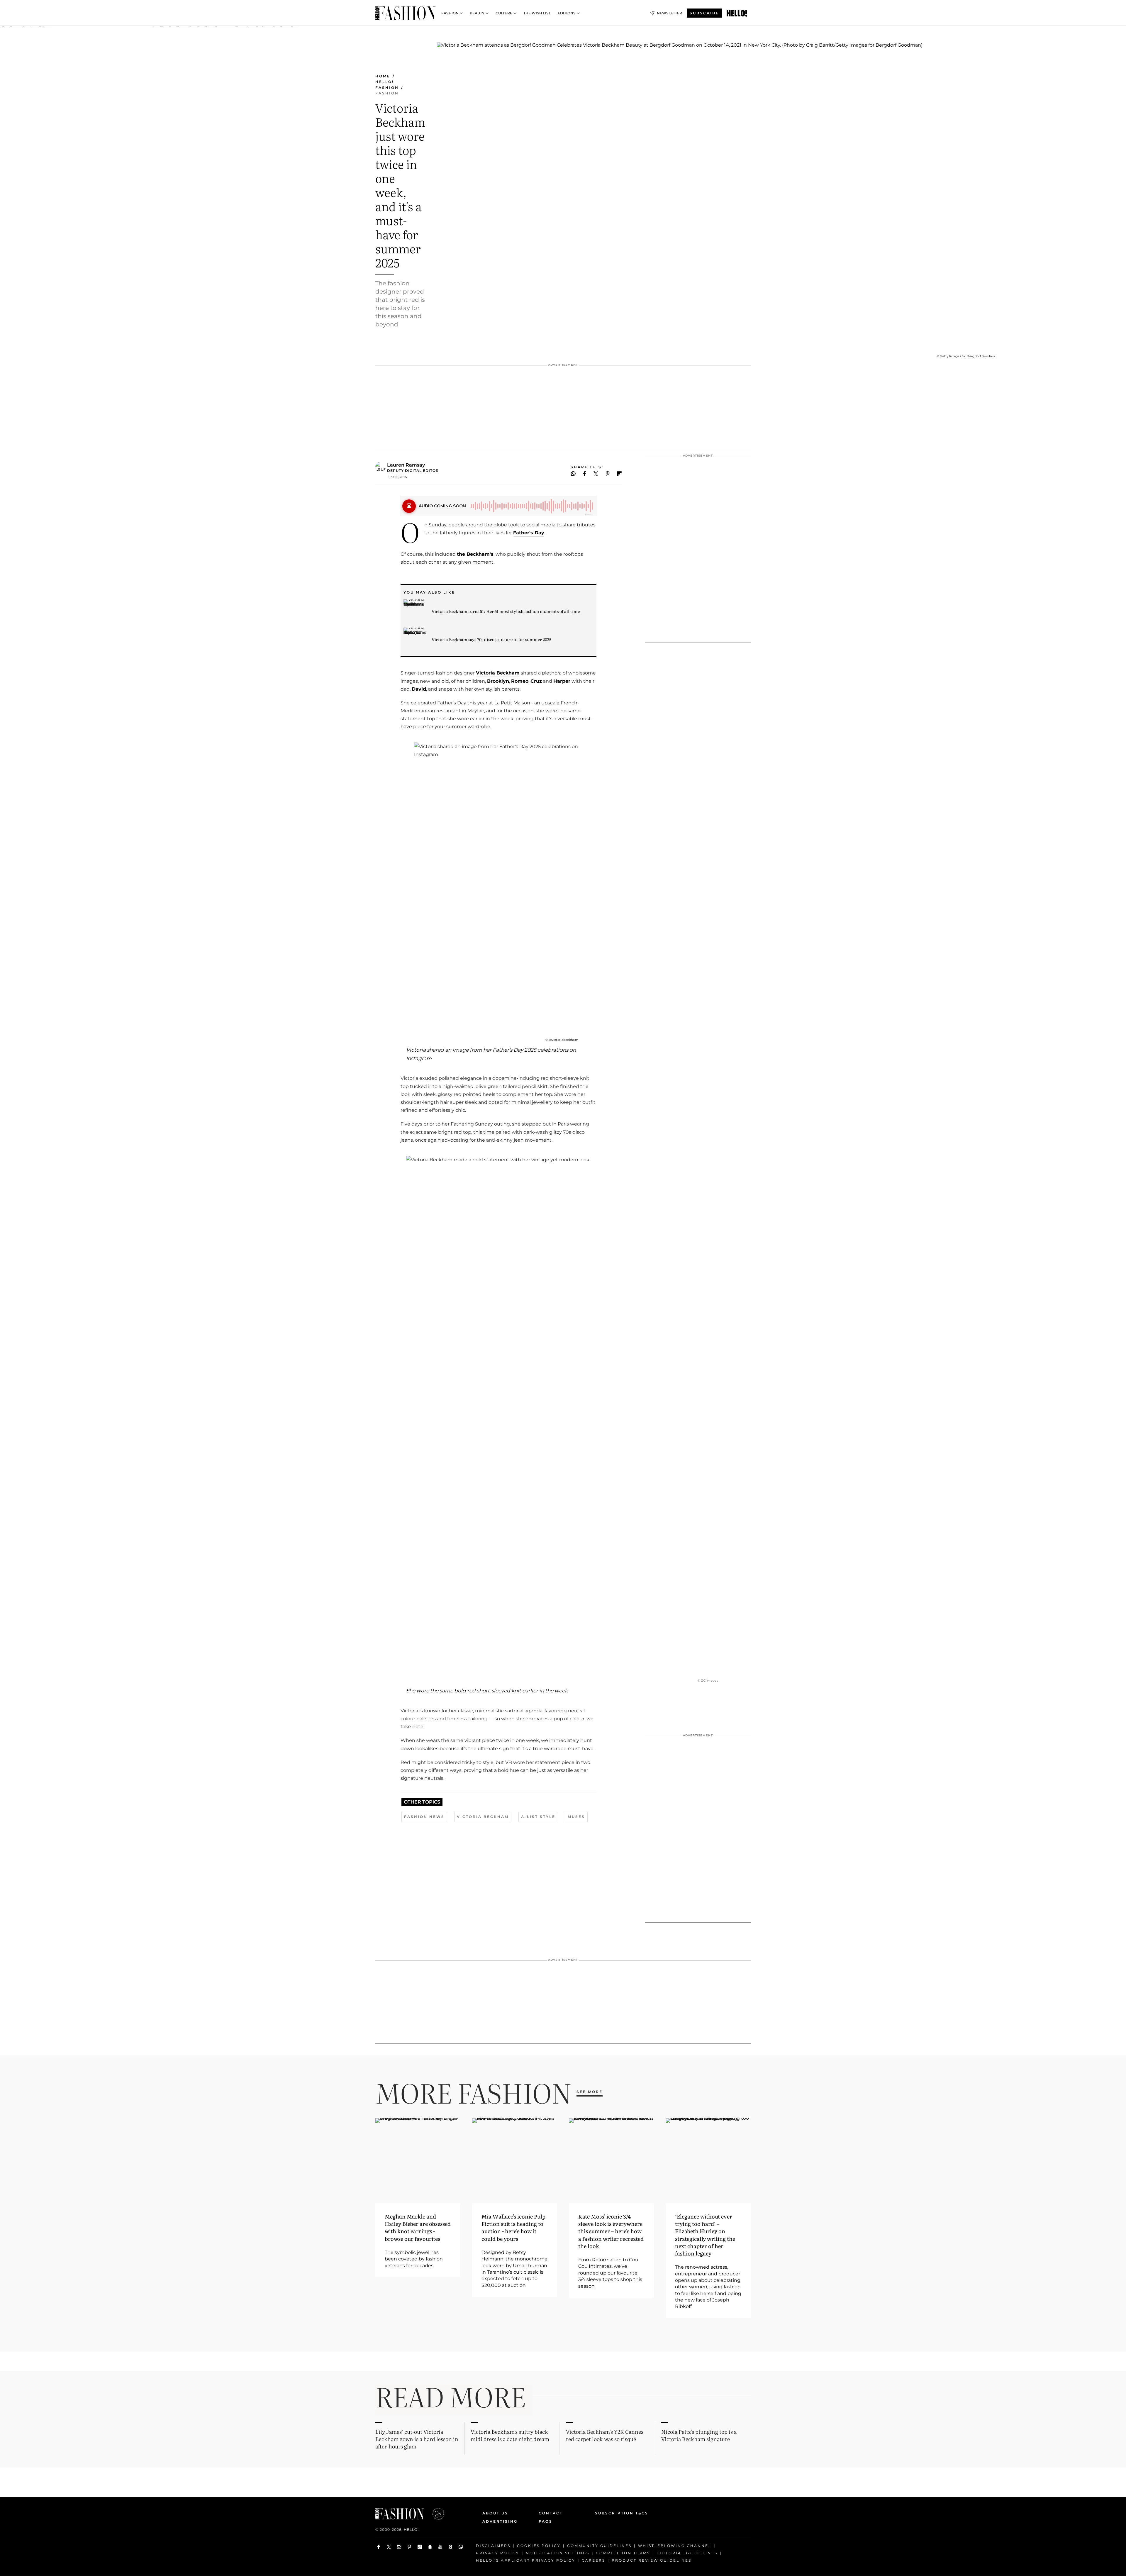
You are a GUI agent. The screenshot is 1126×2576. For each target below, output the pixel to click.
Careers (593, 2560)
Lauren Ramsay (406, 465)
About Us (495, 2513)
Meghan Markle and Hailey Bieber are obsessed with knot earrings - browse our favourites (418, 2227)
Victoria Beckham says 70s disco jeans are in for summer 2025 (491, 639)
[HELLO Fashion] (405, 13)
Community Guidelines (599, 2546)
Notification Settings (558, 2553)
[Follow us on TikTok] (420, 2547)
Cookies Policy (539, 2546)
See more (590, 2092)
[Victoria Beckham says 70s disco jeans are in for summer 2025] (415, 639)
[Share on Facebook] (585, 474)
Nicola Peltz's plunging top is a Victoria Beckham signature (699, 2435)
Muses (576, 1817)
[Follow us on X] (389, 2547)
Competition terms (623, 2553)
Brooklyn (498, 681)
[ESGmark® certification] (435, 2514)
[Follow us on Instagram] (399, 2547)
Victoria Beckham (498, 673)
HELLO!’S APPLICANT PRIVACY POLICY (526, 2560)
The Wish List (537, 13)
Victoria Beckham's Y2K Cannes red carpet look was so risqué (605, 2435)
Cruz (536, 681)
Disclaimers (493, 2546)
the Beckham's (475, 554)
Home (383, 76)
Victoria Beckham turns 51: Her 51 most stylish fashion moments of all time (506, 611)
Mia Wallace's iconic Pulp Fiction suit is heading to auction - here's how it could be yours (513, 2227)
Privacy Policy (498, 2553)
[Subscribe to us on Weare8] (451, 2547)
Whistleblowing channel (675, 2546)
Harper (562, 681)
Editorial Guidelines (687, 2553)
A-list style (538, 1817)
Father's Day (529, 533)
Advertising (500, 2521)
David (419, 689)
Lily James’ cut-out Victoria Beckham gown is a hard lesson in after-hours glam (417, 2439)
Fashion (450, 13)
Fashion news (424, 1817)
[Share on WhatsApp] (573, 474)
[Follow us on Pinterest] (409, 2547)
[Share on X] (596, 474)
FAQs (546, 2521)
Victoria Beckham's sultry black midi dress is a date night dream (510, 2435)
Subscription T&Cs (615, 2513)
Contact (551, 2513)
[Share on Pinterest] (608, 474)
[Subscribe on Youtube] (440, 2547)
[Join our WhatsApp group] (461, 2547)
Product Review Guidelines (652, 2560)
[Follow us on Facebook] (379, 2547)
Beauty (477, 13)
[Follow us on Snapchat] (430, 2547)
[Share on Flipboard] (619, 474)
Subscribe (704, 13)
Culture (504, 13)
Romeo (520, 681)
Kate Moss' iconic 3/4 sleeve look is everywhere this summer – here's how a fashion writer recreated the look (611, 2231)
